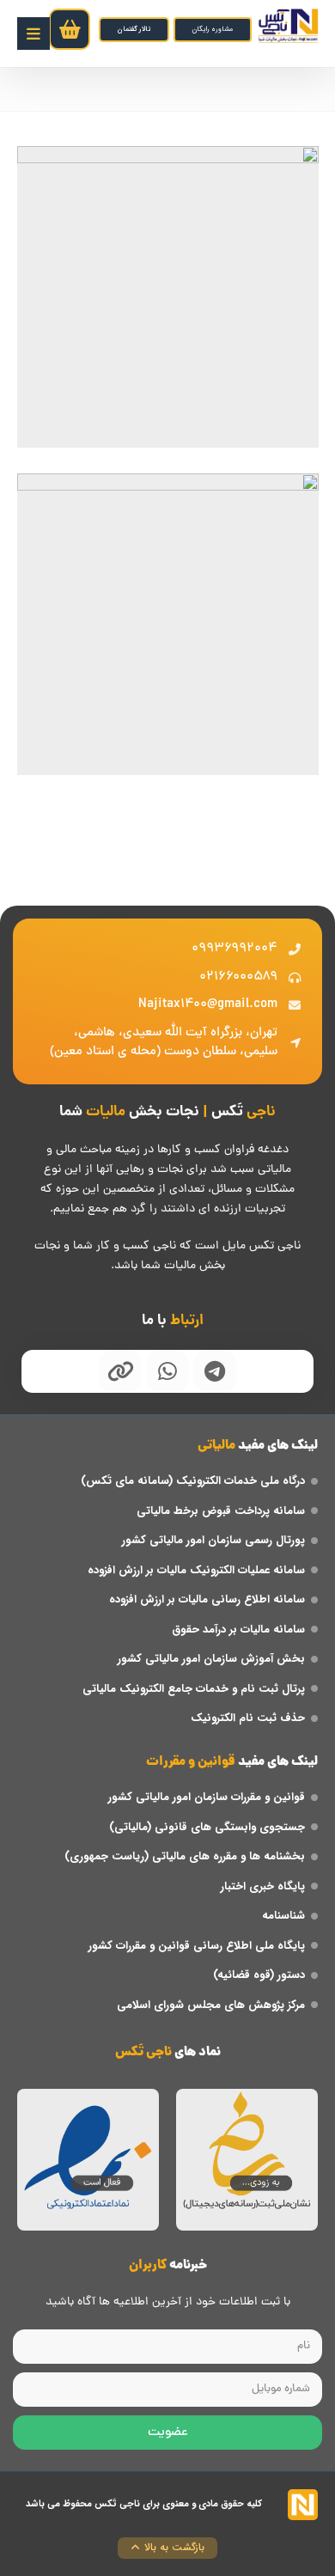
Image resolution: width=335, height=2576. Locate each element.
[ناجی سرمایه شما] (288, 26)
